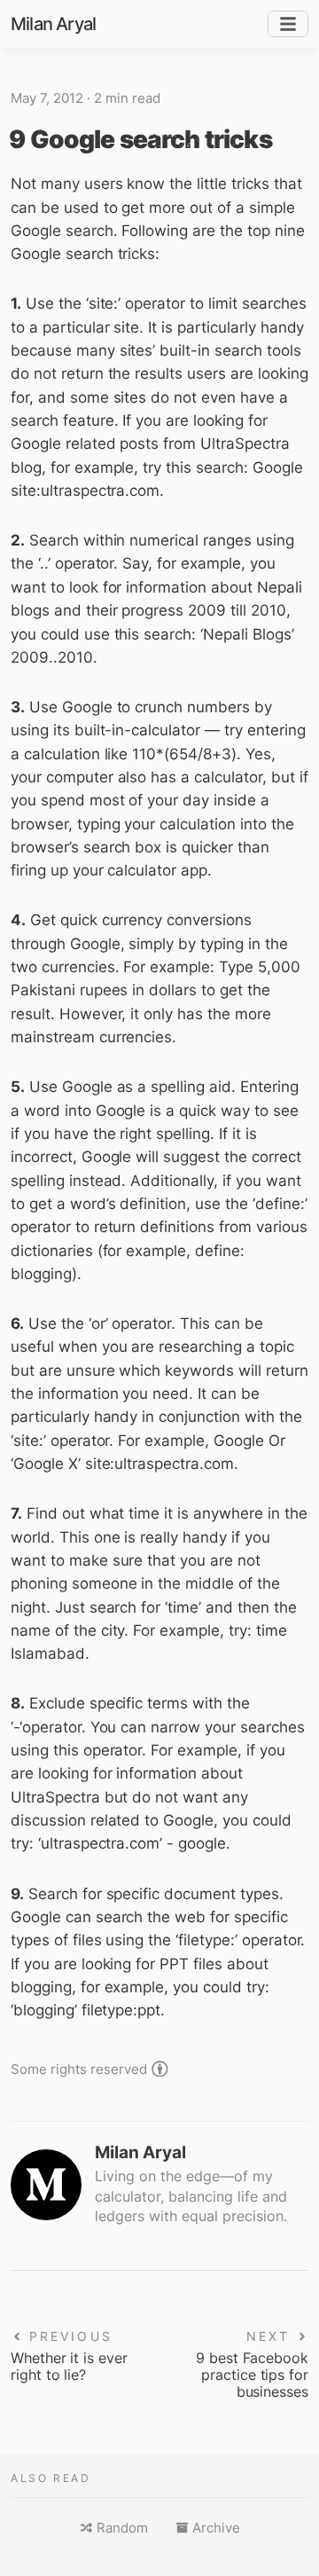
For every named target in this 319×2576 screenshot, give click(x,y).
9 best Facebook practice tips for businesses (252, 2375)
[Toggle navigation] (288, 24)
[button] (114, 2529)
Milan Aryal (53, 24)
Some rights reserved (79, 2068)
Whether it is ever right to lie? (69, 2367)
